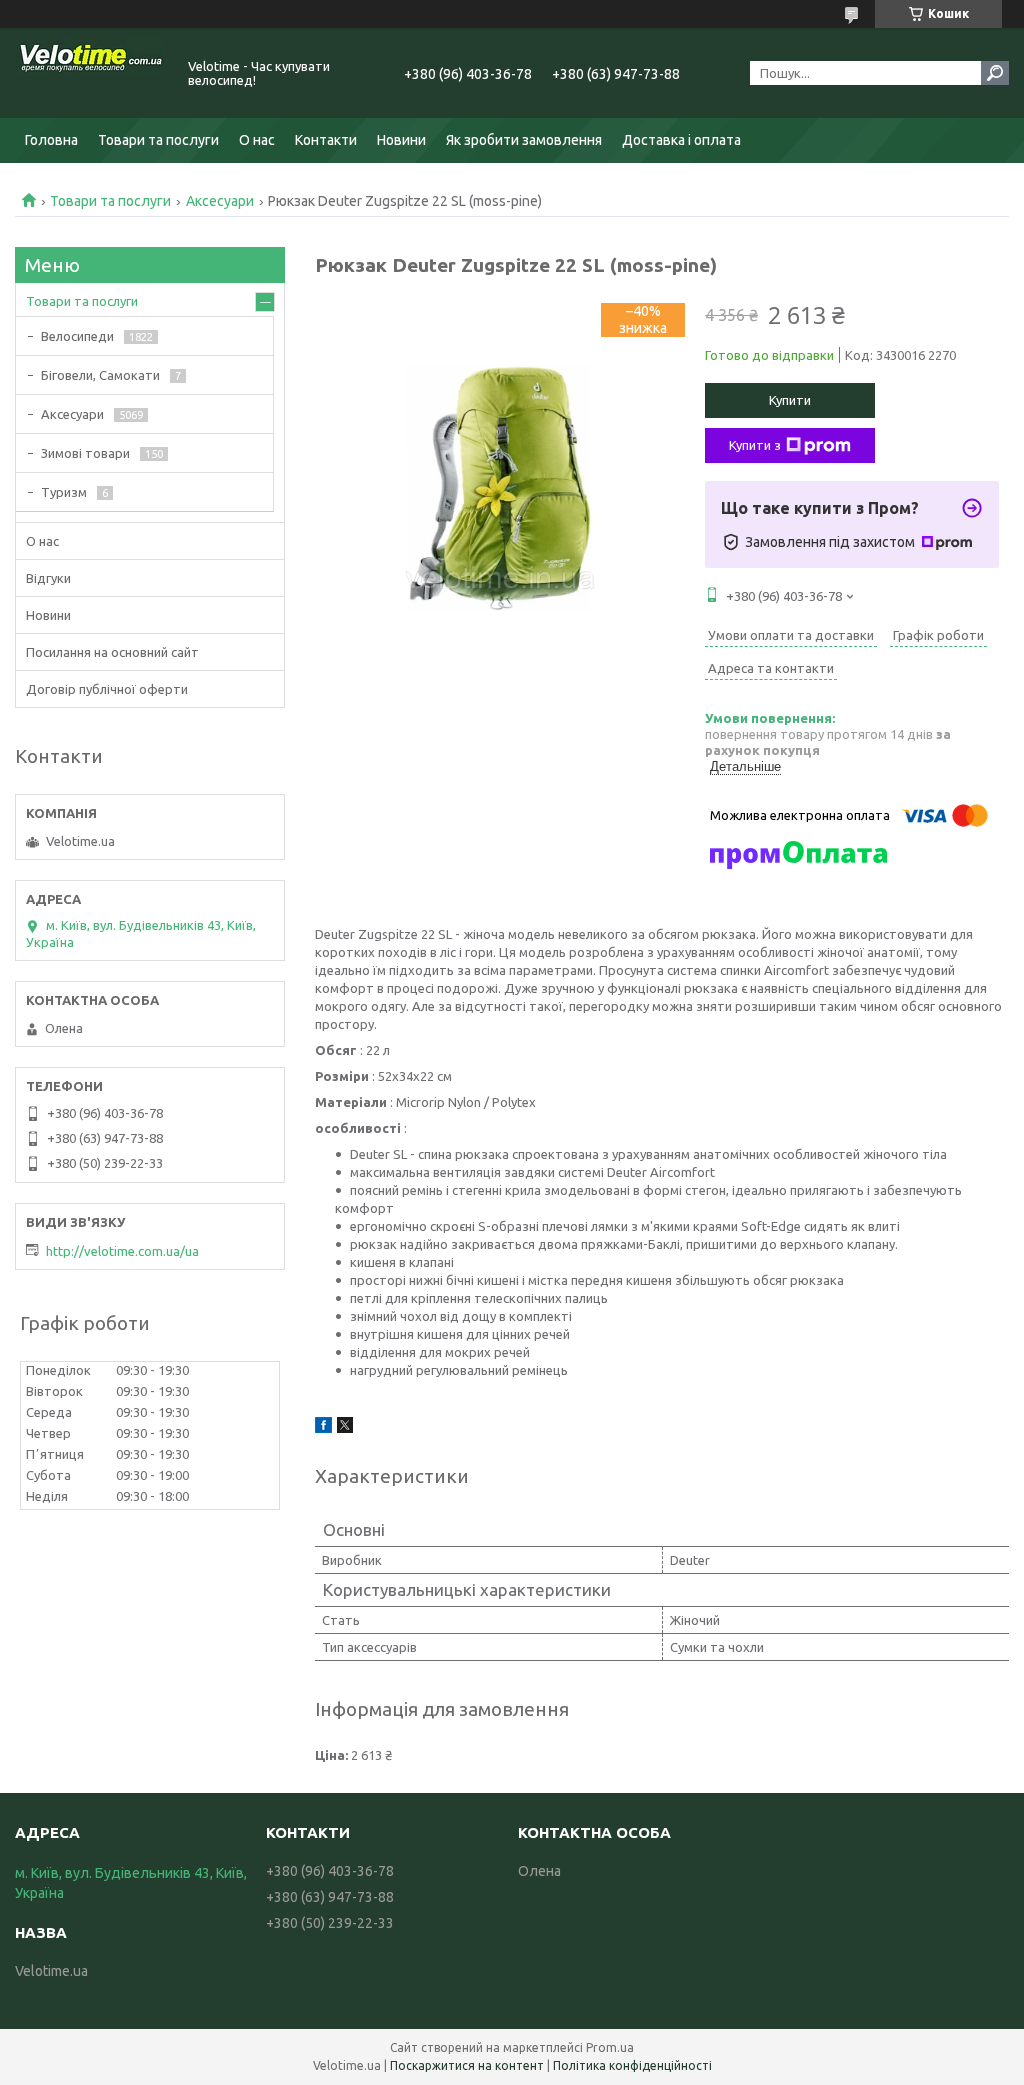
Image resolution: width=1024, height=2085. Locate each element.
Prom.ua (610, 2047)
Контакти (326, 140)
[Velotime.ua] (90, 73)
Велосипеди (77, 336)
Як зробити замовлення (524, 140)
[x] (345, 1428)
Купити (790, 400)
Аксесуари (220, 201)
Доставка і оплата (681, 140)
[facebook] (323, 1428)
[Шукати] (995, 73)
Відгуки (48, 578)
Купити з (755, 445)
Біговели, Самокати (100, 375)
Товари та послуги (158, 140)
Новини (401, 140)
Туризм (64, 492)
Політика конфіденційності (632, 2065)
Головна (51, 140)
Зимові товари (85, 453)
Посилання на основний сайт (112, 652)
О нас (257, 140)
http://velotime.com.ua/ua (122, 1251)
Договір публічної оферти (107, 689)
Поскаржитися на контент (467, 2065)
